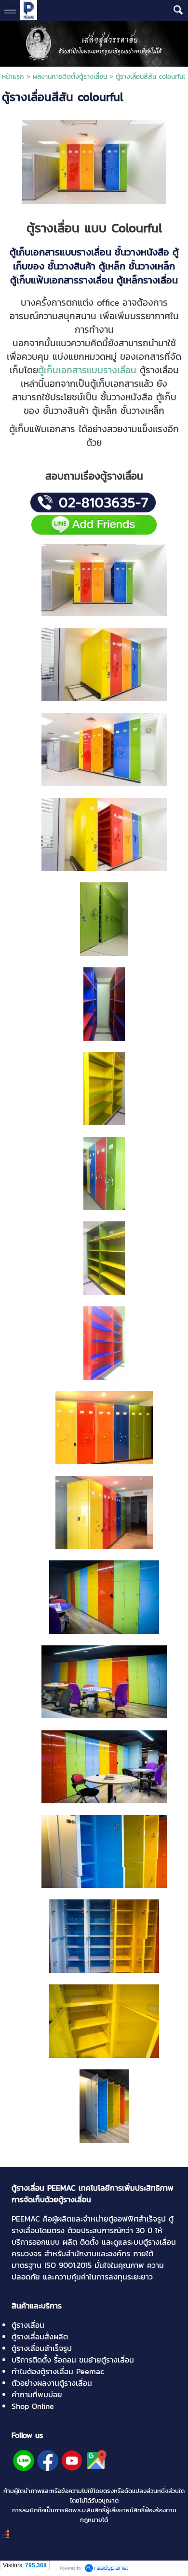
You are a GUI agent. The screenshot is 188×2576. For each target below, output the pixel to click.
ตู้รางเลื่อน (28, 2325)
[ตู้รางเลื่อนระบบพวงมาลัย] (104, 834)
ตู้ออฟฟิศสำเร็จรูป (137, 2219)
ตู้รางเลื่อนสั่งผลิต (40, 2336)
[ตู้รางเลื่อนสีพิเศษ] (104, 919)
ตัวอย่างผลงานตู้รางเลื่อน (52, 2383)
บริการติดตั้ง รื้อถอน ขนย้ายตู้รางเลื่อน (73, 2360)
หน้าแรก (13, 77)
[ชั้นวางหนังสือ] (104, 1088)
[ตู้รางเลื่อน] (104, 579)
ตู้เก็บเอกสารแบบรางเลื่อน (87, 370)
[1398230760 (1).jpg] (94, 160)
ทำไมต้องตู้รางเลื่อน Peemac (58, 2371)
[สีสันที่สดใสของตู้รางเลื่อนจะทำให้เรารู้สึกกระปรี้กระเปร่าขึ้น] (104, 664)
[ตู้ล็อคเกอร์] (104, 1597)
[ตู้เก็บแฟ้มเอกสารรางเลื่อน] (104, 749)
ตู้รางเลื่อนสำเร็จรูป (42, 2348)
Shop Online (33, 2406)
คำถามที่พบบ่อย (37, 2394)
